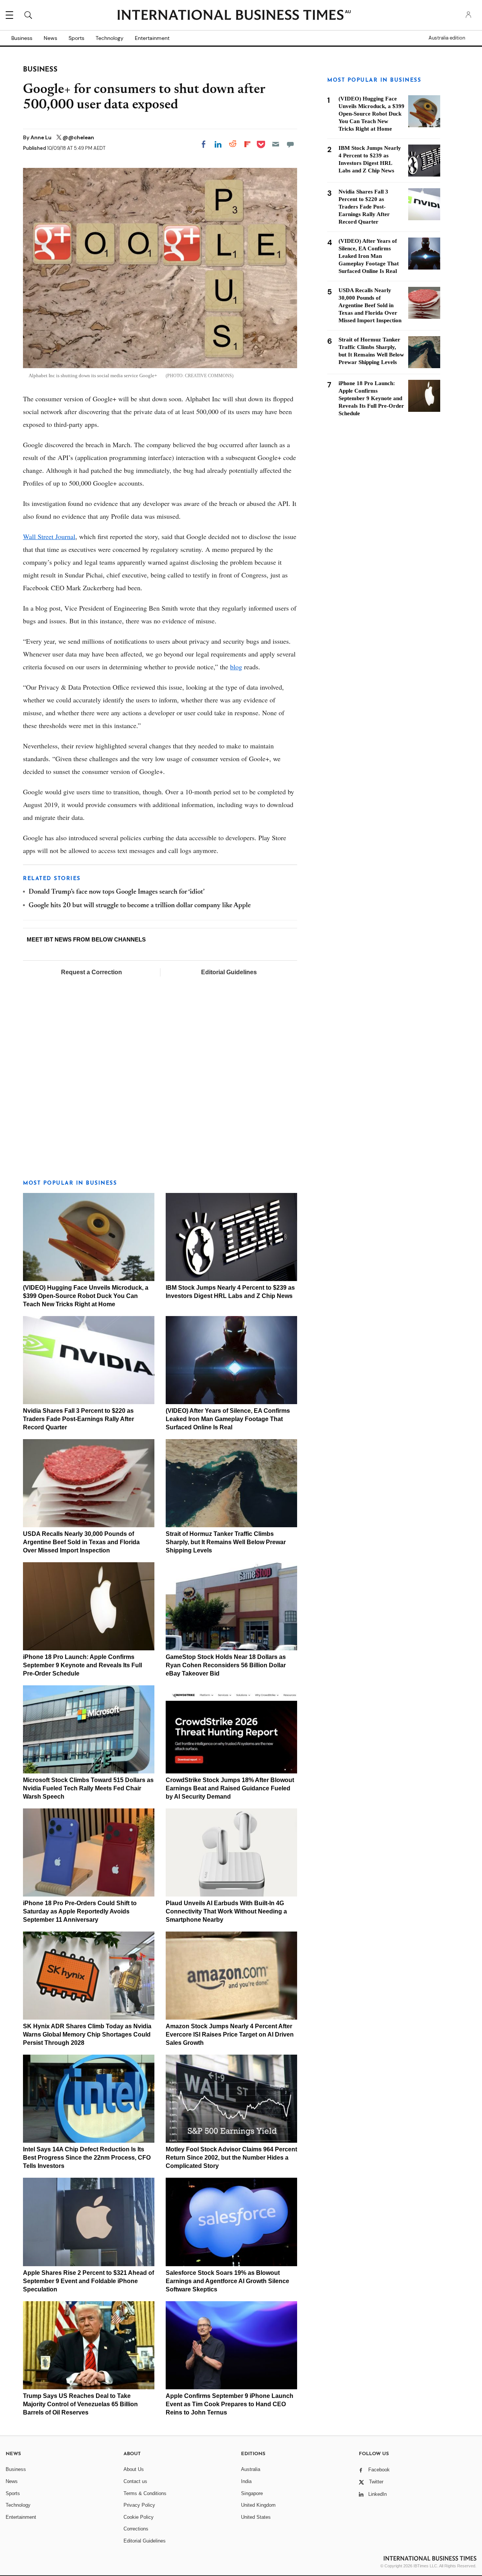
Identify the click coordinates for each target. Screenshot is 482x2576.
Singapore (252, 2493)
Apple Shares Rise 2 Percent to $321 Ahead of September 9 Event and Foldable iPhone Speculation (88, 2281)
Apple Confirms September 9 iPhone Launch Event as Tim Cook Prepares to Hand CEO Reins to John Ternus (230, 2404)
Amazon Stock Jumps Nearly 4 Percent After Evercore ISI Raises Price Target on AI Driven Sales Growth (230, 2034)
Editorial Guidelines (229, 972)
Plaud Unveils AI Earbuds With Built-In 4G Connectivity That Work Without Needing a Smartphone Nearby (226, 1911)
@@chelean (78, 137)
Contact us (135, 2481)
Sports (76, 38)
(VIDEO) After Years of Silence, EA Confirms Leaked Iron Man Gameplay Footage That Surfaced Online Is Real (228, 1419)
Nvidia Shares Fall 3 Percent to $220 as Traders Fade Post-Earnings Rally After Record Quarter (79, 1419)
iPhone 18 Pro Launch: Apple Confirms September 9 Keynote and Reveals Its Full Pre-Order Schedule (82, 1665)
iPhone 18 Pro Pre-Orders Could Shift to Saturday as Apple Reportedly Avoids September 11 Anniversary (80, 1911)
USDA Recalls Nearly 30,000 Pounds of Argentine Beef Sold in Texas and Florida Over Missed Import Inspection (81, 1542)
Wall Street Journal (49, 536)
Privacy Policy (139, 2505)
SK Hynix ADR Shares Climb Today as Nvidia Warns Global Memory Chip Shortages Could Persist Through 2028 (87, 2034)
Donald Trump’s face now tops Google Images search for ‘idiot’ (117, 892)
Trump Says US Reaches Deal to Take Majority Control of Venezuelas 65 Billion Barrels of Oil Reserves (80, 2404)
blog (236, 667)
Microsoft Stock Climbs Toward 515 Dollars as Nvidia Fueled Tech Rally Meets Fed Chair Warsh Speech (88, 1788)
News (50, 38)
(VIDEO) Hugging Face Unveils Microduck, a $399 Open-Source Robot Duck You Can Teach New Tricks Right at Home (86, 1296)
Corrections (136, 2529)
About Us (134, 2469)
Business (22, 38)
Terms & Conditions (145, 2493)
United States (256, 2517)
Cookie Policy (139, 2517)
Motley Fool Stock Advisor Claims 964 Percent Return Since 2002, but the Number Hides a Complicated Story (231, 2158)
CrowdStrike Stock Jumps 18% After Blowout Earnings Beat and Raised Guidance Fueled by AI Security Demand (230, 1788)
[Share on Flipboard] (247, 144)
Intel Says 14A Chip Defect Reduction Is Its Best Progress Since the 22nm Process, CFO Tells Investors (87, 2158)
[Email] (276, 144)
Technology (110, 38)
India (246, 2481)
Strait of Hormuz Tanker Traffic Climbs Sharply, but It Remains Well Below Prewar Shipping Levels (226, 1542)
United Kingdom (258, 2505)
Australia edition (447, 38)
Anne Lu (42, 137)
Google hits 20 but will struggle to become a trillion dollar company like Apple (140, 906)
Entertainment (152, 38)
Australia (251, 2469)
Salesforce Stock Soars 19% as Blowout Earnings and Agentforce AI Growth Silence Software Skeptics (227, 2281)
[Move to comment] (290, 144)
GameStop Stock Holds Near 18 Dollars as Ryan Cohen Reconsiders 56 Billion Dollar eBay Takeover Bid (226, 1665)
